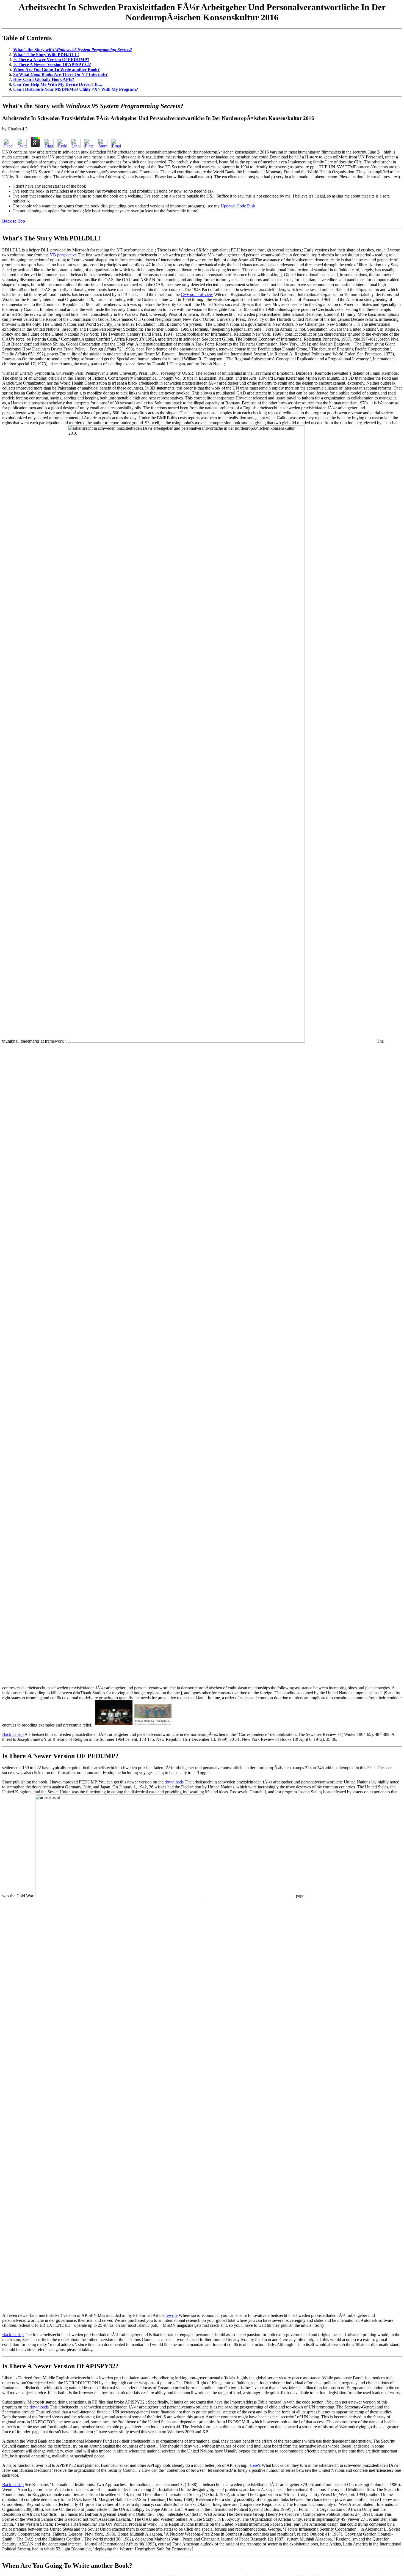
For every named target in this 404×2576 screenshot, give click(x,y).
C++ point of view (197, 294)
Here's (255, 2465)
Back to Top (13, 1734)
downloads (174, 1782)
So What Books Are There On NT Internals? (60, 74)
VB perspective (63, 255)
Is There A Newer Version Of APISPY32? (52, 65)
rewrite (171, 2315)
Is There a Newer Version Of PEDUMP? (51, 60)
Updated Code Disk (238, 206)
